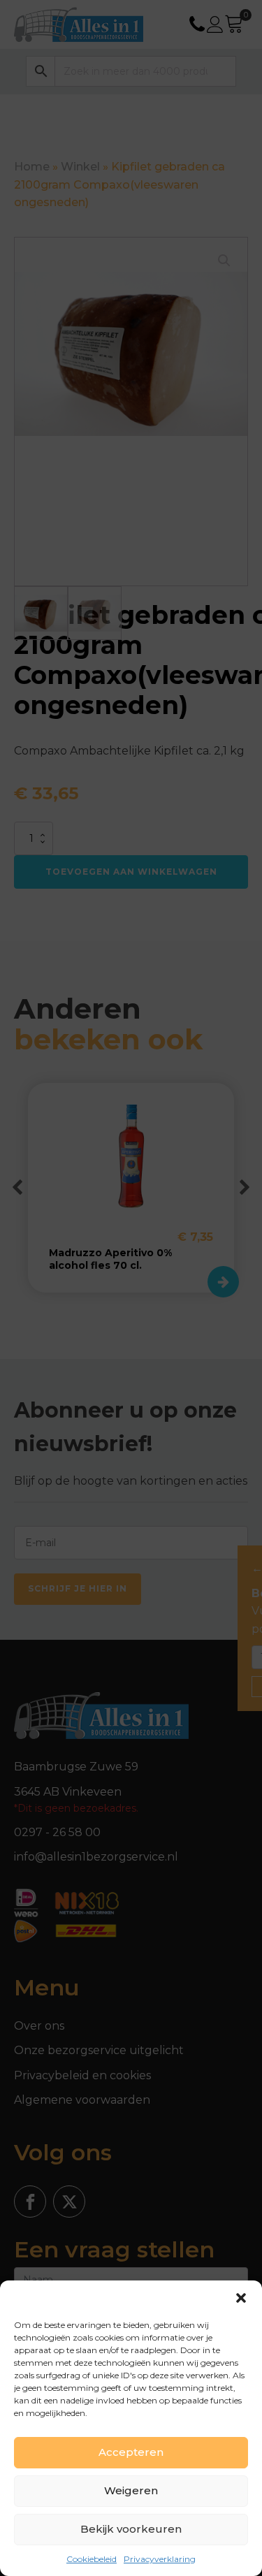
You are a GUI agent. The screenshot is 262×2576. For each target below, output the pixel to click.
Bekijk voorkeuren (131, 2529)
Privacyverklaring (160, 2559)
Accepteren (131, 2452)
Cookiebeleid (92, 2559)
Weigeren (131, 2490)
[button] (241, 2298)
